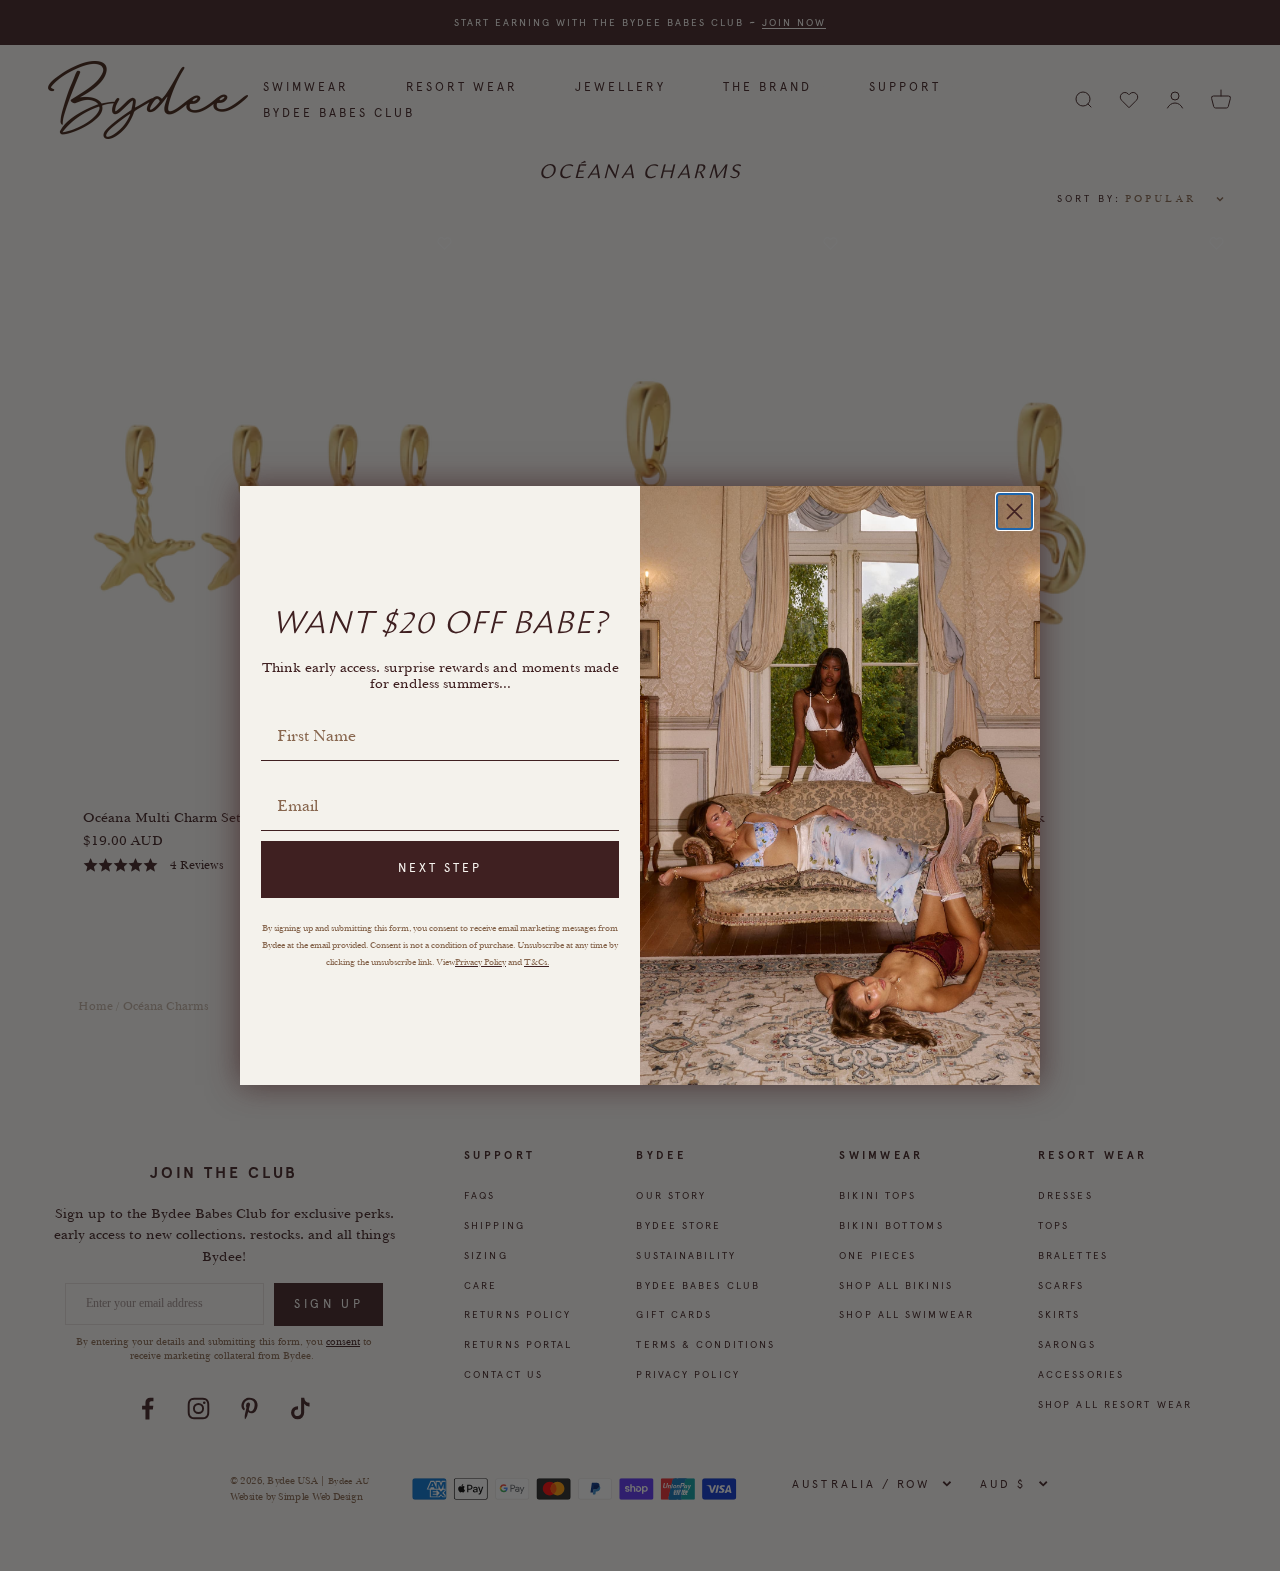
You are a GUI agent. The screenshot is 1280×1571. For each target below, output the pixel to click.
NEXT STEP (440, 868)
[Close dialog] (1014, 511)
